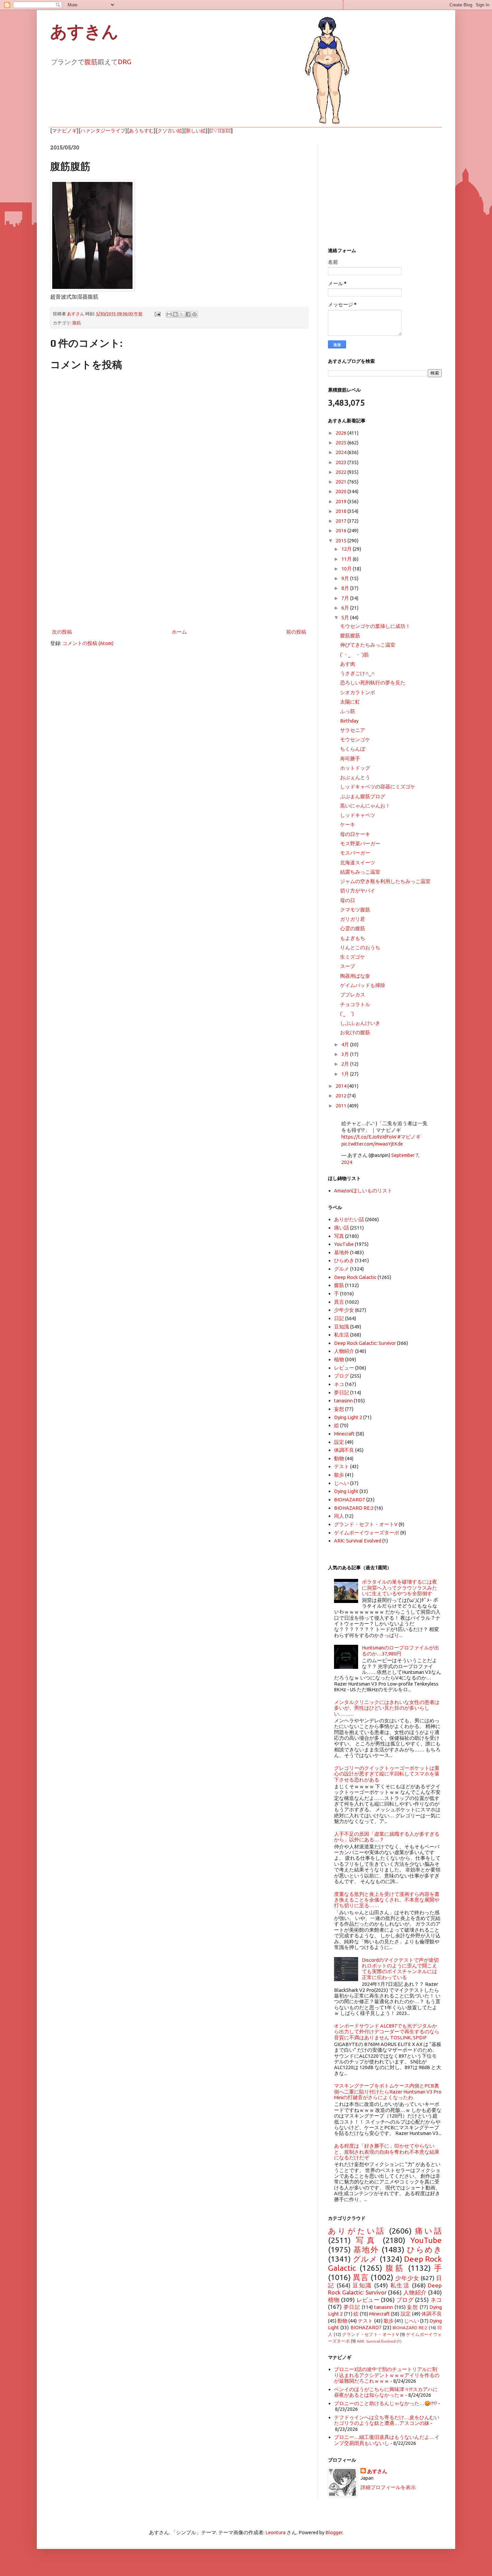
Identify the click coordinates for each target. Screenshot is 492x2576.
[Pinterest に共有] (194, 314)
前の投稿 (296, 632)
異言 (339, 1302)
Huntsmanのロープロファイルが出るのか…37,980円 (400, 1650)
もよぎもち (353, 938)
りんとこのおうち (360, 947)
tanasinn (343, 1401)
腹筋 (91, 62)
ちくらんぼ (353, 749)
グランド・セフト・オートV (366, 1524)
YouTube (344, 1244)
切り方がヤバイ (358, 891)
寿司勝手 (350, 759)
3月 (346, 1054)
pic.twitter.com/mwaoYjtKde (372, 1144)
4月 (346, 1044)
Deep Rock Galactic (355, 1277)
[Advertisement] (179, 572)
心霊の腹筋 (353, 928)
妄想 (339, 1409)
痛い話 (342, 1228)
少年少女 (344, 1310)
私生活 (342, 1335)
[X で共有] (182, 314)
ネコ (339, 1384)
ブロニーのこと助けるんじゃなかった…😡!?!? (386, 2403)
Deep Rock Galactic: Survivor (365, 1343)
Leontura (275, 2532)
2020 (342, 491)
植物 (339, 1359)
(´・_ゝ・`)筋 (354, 655)
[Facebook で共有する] (188, 314)
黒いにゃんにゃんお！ (365, 806)
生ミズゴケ (353, 957)
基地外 (342, 1252)
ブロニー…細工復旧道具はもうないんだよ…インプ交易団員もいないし (387, 2440)
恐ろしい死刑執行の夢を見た (373, 683)
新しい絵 (196, 131)
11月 (347, 559)
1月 (346, 1074)
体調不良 (344, 1450)
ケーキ (348, 824)
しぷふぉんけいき (360, 1023)
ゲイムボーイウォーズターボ (367, 1533)
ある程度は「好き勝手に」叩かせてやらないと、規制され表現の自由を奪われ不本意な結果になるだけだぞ (387, 2152)
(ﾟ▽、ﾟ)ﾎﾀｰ (220, 131)
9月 (346, 578)
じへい (342, 1483)
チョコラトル (355, 1004)
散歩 (339, 1475)
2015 (342, 541)
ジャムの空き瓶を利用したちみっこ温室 (385, 881)
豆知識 (342, 1327)
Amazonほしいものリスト (363, 1191)
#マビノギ (409, 1137)
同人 (339, 1516)
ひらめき (344, 1260)
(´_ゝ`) (347, 1014)
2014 (342, 1086)
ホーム (179, 632)
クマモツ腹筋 (355, 910)
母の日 (348, 900)
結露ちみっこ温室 (360, 872)
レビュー (344, 1368)
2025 (342, 443)
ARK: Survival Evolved (358, 1541)
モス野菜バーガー (360, 843)
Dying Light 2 (348, 1417)
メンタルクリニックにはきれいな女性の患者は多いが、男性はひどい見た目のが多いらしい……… (387, 1708)
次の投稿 (62, 632)
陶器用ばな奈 (355, 976)
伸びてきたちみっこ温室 (368, 645)
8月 (346, 588)
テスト (342, 1466)
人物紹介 (344, 1351)
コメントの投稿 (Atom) (88, 643)
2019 (342, 501)
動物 (339, 1458)
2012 (342, 1096)
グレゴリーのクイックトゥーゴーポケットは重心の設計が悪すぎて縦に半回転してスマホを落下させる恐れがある (387, 1774)
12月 (347, 549)
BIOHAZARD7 (350, 1499)
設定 (339, 1442)
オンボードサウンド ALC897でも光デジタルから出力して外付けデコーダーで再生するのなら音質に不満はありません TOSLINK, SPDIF (387, 2032)
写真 (339, 1236)
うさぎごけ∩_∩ (357, 673)
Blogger (334, 2532)
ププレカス (353, 995)
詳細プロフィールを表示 (388, 2487)
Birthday (349, 721)
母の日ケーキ (355, 834)
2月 (346, 1064)
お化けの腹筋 (355, 1032)
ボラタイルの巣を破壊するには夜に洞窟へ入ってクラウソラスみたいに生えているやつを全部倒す (399, 1588)
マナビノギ (64, 131)
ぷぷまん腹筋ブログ (363, 796)
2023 (342, 462)
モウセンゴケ (355, 739)
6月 (346, 608)
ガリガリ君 (353, 919)
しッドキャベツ (358, 815)
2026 (342, 433)
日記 (339, 1318)
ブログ (342, 1376)
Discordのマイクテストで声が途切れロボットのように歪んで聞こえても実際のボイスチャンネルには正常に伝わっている (400, 1969)
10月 (347, 569)
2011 (342, 1106)
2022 (342, 472)
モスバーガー (355, 853)
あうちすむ (141, 131)
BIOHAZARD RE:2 (354, 1508)
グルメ (342, 1269)
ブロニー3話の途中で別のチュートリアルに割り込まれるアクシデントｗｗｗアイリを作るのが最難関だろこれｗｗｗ (387, 2375)
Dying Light (346, 1491)
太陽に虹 (350, 702)
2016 (342, 530)
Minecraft (344, 1434)
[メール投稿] (157, 314)
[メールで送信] (169, 314)
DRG (125, 62)
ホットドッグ (355, 768)
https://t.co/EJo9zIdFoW (369, 1137)
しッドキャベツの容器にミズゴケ (378, 787)
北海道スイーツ (358, 863)
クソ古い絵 (170, 131)
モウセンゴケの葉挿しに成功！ (375, 626)
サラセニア (353, 730)
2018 (342, 511)
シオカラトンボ (358, 692)
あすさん (377, 2471)
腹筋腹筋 (350, 635)
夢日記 (342, 1392)
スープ (348, 966)
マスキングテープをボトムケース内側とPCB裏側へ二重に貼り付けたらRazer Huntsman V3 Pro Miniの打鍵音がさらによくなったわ (388, 2091)
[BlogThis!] (175, 314)
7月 (346, 598)
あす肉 (348, 664)
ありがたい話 (349, 1219)
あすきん (84, 32)
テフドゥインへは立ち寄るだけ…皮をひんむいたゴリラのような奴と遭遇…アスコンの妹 (387, 2420)
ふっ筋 (348, 711)
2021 (342, 482)
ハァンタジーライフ (103, 131)
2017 (342, 521)
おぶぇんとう (355, 777)
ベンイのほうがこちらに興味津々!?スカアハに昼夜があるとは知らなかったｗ (386, 2392)
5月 (346, 617)
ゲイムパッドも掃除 (363, 985)
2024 (342, 452)
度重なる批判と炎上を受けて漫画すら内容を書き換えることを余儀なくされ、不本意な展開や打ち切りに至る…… (387, 1900)
